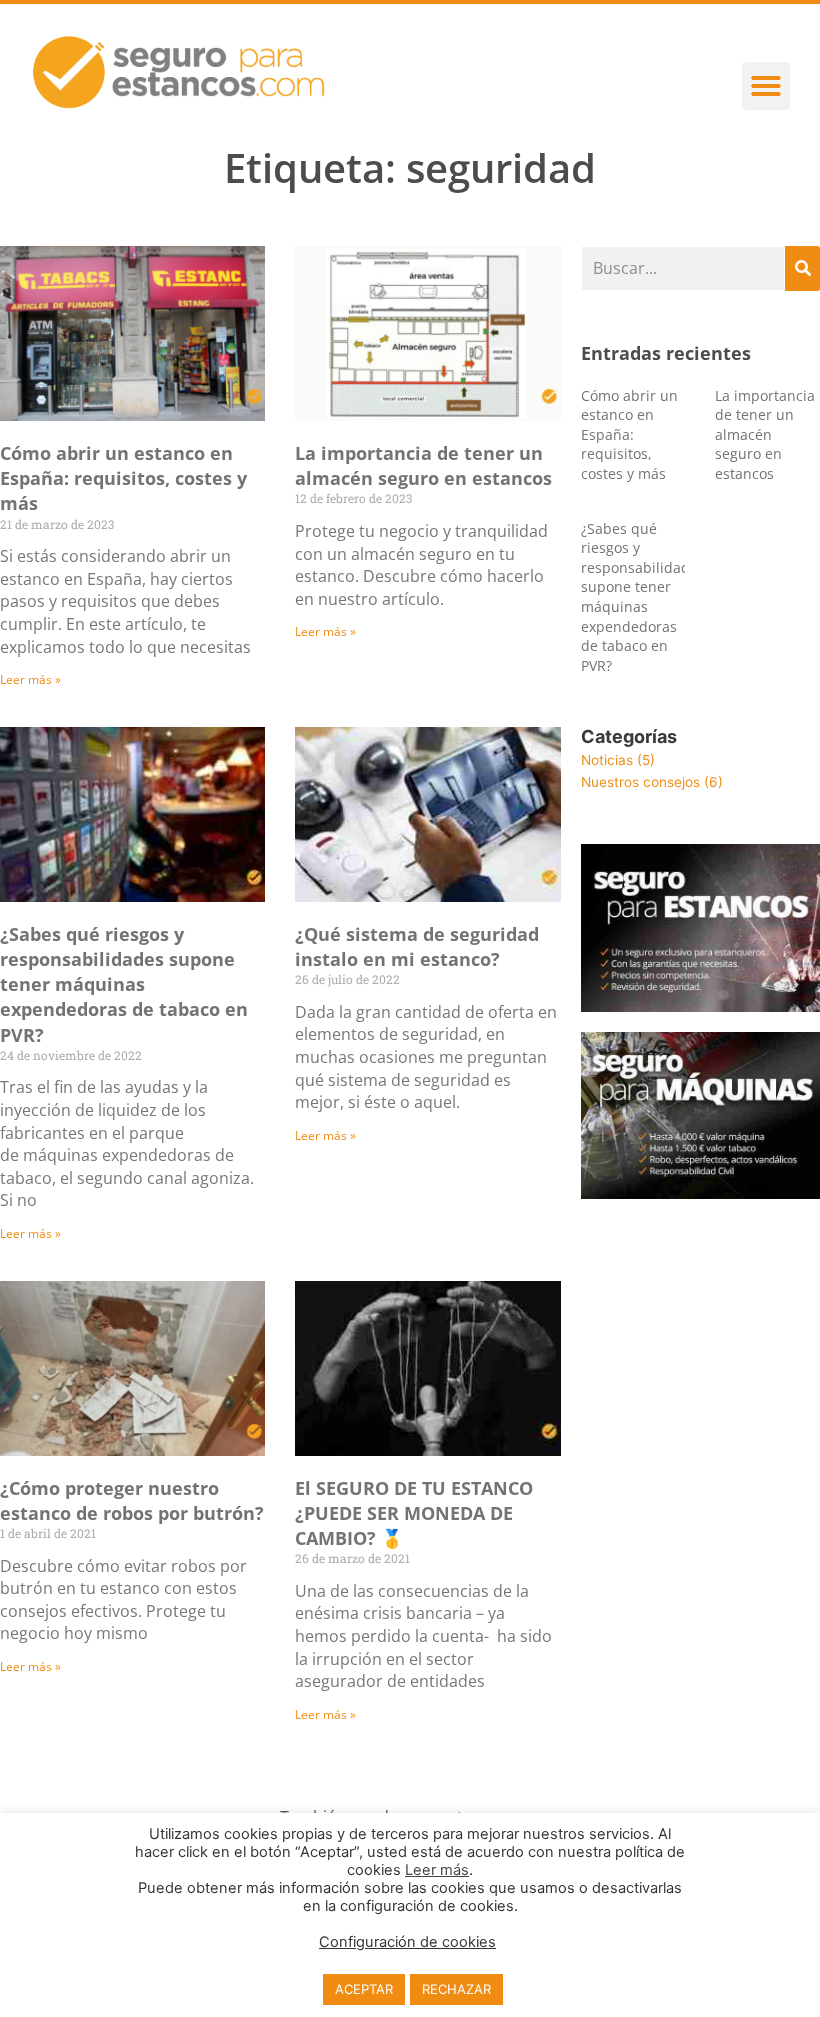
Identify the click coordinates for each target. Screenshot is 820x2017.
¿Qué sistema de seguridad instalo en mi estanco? (417, 946)
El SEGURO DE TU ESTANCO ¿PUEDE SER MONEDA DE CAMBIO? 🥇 (414, 1513)
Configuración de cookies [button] (407, 1942)
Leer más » (30, 679)
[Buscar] (802, 268)
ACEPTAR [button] (364, 1989)
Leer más (437, 1870)
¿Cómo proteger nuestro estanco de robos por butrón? (132, 1500)
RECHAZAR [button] (456, 1989)
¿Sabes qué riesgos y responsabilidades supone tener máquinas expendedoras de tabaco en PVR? (124, 984)
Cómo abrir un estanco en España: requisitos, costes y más (123, 478)
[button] (766, 86)
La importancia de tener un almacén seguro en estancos (423, 465)
